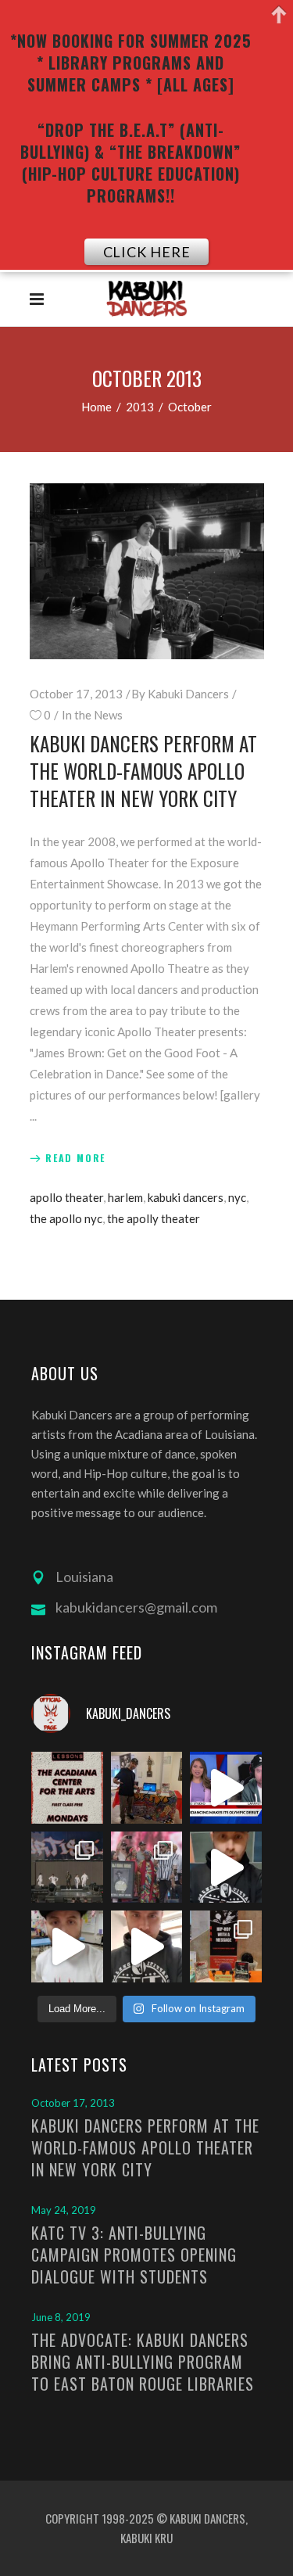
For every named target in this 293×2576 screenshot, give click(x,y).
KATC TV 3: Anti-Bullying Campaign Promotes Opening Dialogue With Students (134, 2255)
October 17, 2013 (76, 694)
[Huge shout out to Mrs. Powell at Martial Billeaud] (226, 1867)
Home (96, 407)
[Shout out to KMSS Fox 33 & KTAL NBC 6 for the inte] (226, 1788)
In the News (92, 715)
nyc (237, 1197)
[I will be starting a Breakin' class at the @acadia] (67, 1788)
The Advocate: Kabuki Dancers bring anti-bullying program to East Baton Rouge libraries (143, 2362)
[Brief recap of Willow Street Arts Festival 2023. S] (67, 1946)
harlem (125, 1197)
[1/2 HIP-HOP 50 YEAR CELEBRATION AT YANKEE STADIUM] (147, 1867)
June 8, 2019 (61, 2317)
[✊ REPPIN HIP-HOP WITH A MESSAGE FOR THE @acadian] (147, 1946)
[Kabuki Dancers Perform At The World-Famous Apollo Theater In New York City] (147, 571)
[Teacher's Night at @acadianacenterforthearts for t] (147, 1788)
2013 (140, 407)
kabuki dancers (186, 1197)
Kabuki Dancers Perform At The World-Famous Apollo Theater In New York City (143, 771)
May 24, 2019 (64, 2210)
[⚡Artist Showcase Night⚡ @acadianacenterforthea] (226, 1946)
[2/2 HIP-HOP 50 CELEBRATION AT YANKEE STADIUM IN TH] (67, 1867)
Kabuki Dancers (188, 694)
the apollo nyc (66, 1218)
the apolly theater (154, 1218)
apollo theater (66, 1197)
